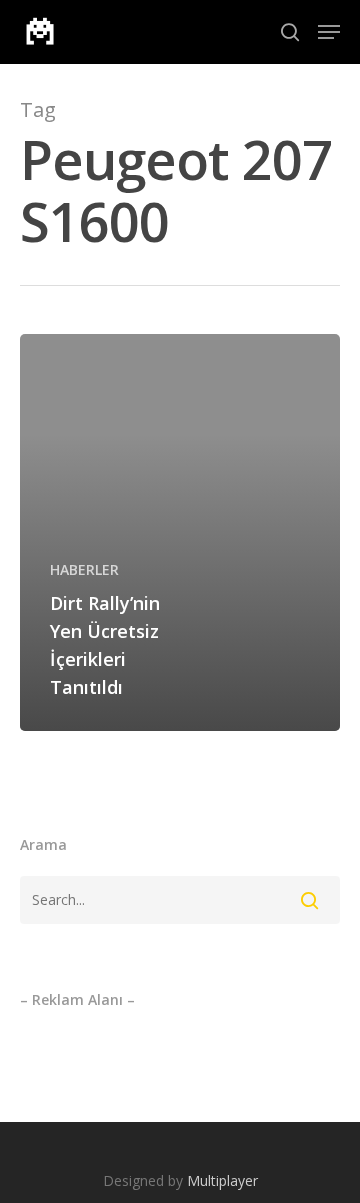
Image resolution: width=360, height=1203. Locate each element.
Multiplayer (222, 1180)
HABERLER (84, 569)
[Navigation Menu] (329, 32)
